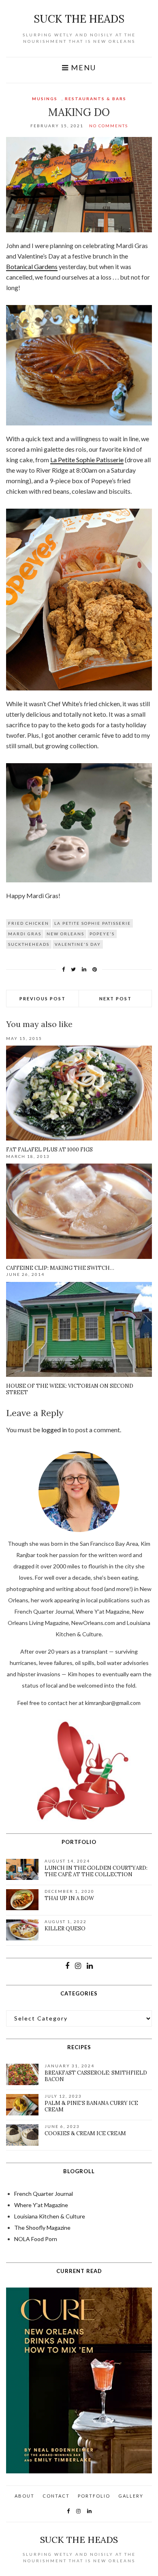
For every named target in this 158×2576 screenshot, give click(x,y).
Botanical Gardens (32, 266)
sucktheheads (29, 944)
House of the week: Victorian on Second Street (70, 1389)
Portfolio (94, 2496)
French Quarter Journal (44, 2194)
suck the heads (79, 19)
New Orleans (65, 934)
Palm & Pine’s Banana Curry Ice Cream (91, 2106)
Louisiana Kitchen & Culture (50, 2216)
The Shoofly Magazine (42, 2228)
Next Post (115, 999)
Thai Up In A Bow (69, 1898)
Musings (45, 99)
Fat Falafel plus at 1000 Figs (49, 1150)
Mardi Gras (25, 934)
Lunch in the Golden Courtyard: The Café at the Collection (96, 1871)
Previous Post (43, 999)
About (25, 2496)
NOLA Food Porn (36, 2239)
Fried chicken (29, 923)
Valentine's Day (78, 944)
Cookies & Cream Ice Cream (85, 2133)
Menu (82, 68)
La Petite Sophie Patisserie (87, 460)
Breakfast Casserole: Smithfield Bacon (96, 2076)
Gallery (131, 2496)
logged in (54, 1430)
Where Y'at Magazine (41, 2205)
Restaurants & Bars (96, 99)
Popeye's (102, 934)
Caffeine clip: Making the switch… (60, 1268)
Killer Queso (65, 1929)
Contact (56, 2496)
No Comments (109, 126)
